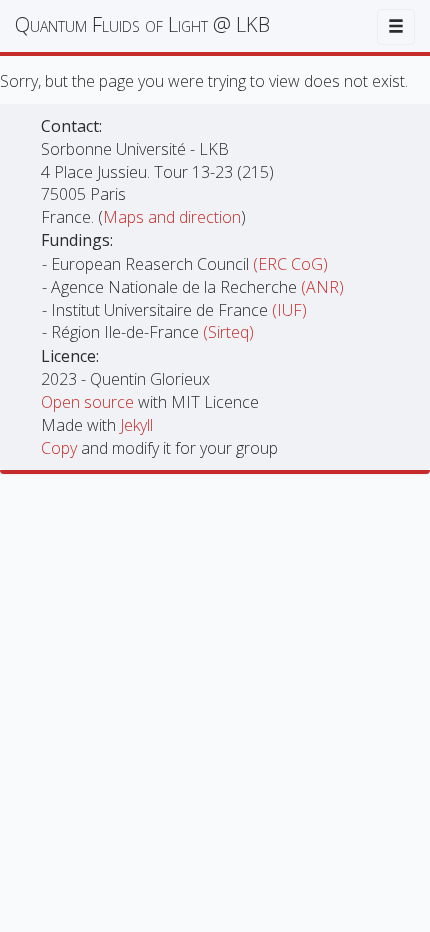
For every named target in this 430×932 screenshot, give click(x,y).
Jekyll (136, 425)
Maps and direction (172, 217)
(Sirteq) (228, 332)
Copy (61, 448)
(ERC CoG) (290, 264)
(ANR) (322, 287)
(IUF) (289, 310)
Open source (89, 402)
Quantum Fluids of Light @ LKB (142, 24)
